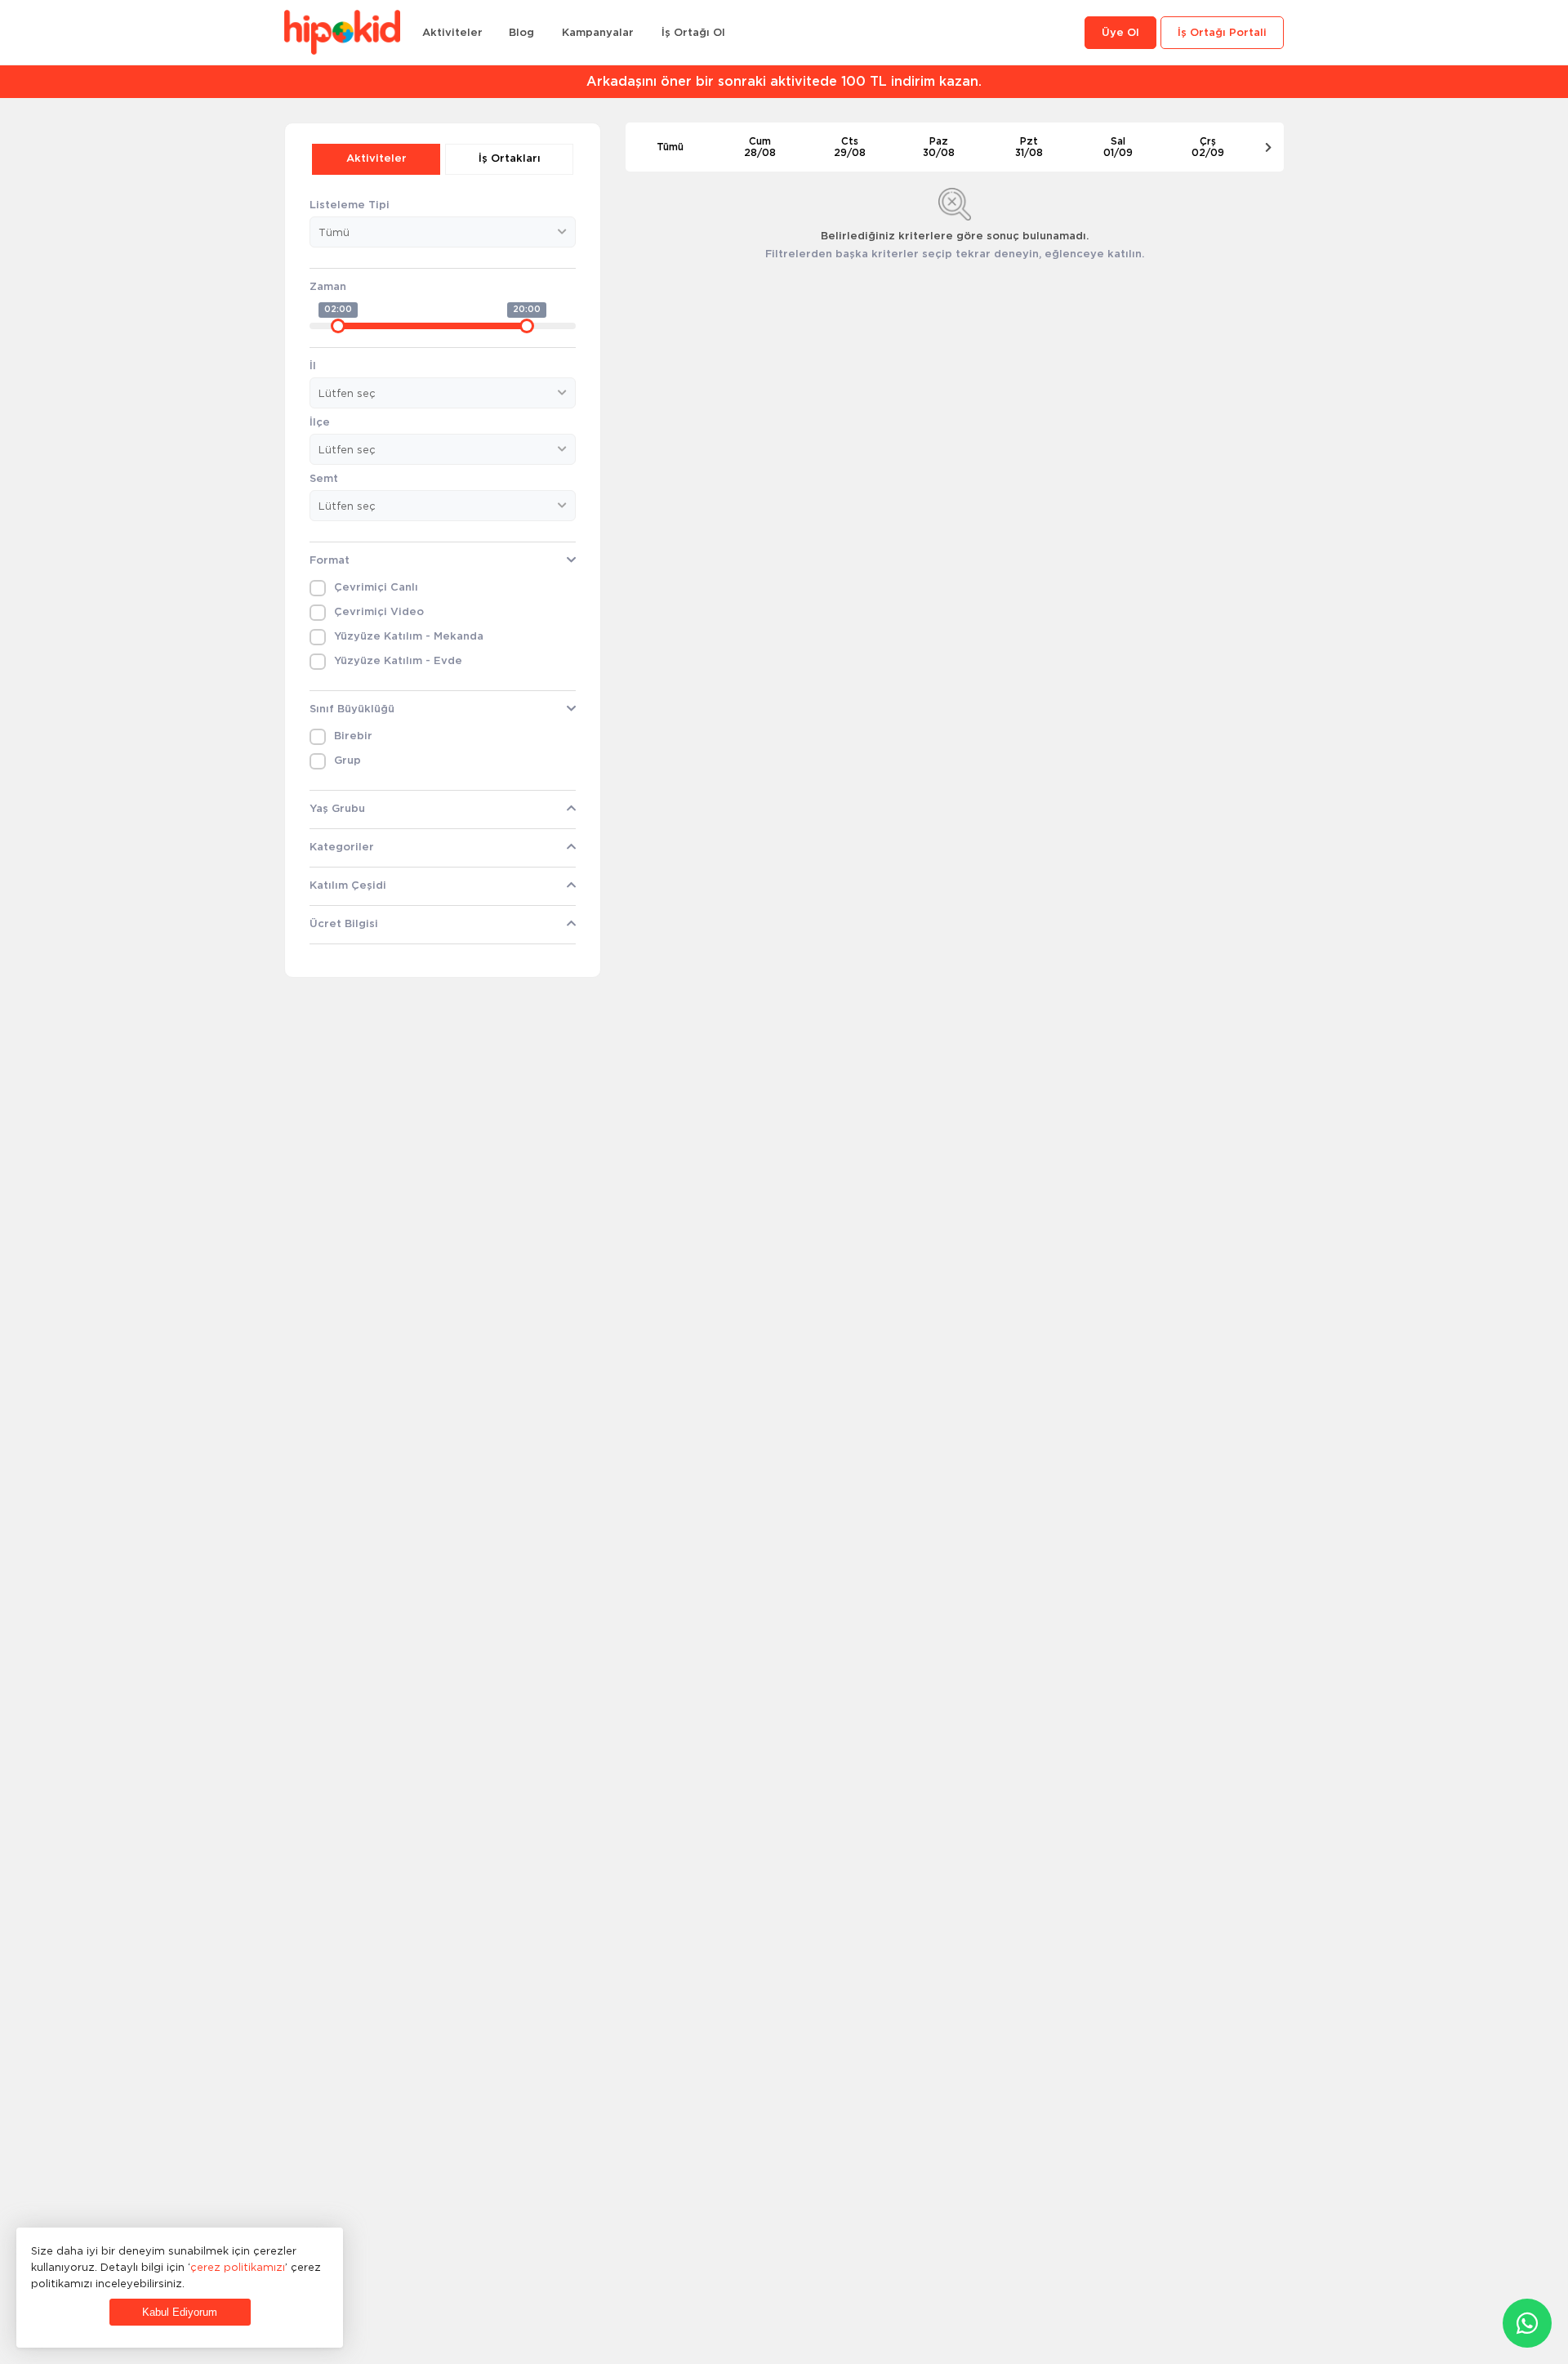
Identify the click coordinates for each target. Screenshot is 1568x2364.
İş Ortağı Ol (693, 33)
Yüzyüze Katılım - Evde (398, 661)
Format (330, 561)
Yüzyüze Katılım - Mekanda (409, 637)
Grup (347, 761)
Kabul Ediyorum (180, 2312)
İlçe (320, 423)
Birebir (353, 736)
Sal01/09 (1118, 147)
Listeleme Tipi (350, 205)
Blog (521, 33)
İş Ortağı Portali (1222, 33)
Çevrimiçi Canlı (376, 588)
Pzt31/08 (1029, 147)
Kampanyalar (598, 33)
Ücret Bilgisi (344, 924)
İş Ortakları (510, 159)
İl (313, 366)
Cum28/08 (760, 147)
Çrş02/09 (1208, 147)
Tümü (670, 147)
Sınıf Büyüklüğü (352, 709)
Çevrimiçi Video (379, 612)
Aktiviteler (452, 33)
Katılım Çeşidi (348, 886)
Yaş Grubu (337, 809)
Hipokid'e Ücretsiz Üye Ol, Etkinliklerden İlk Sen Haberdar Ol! (789, 82)
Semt (324, 479)
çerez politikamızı (238, 2267)
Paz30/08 (939, 147)
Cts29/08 (850, 147)
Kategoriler (342, 847)
